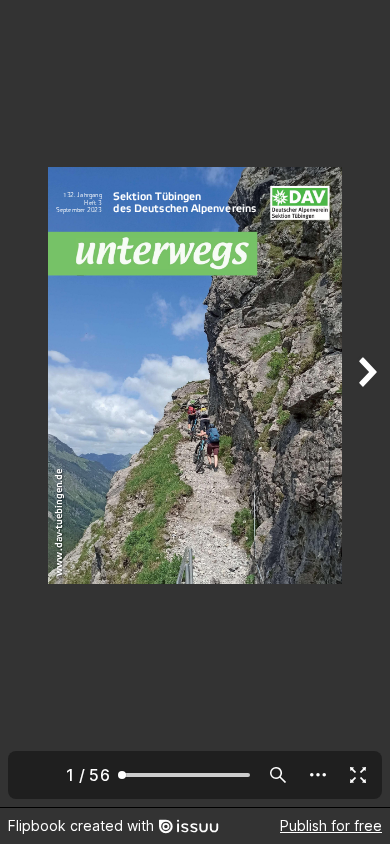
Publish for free (331, 825)
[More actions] (318, 775)
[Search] (278, 775)
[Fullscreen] (358, 775)
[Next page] (366, 403)
